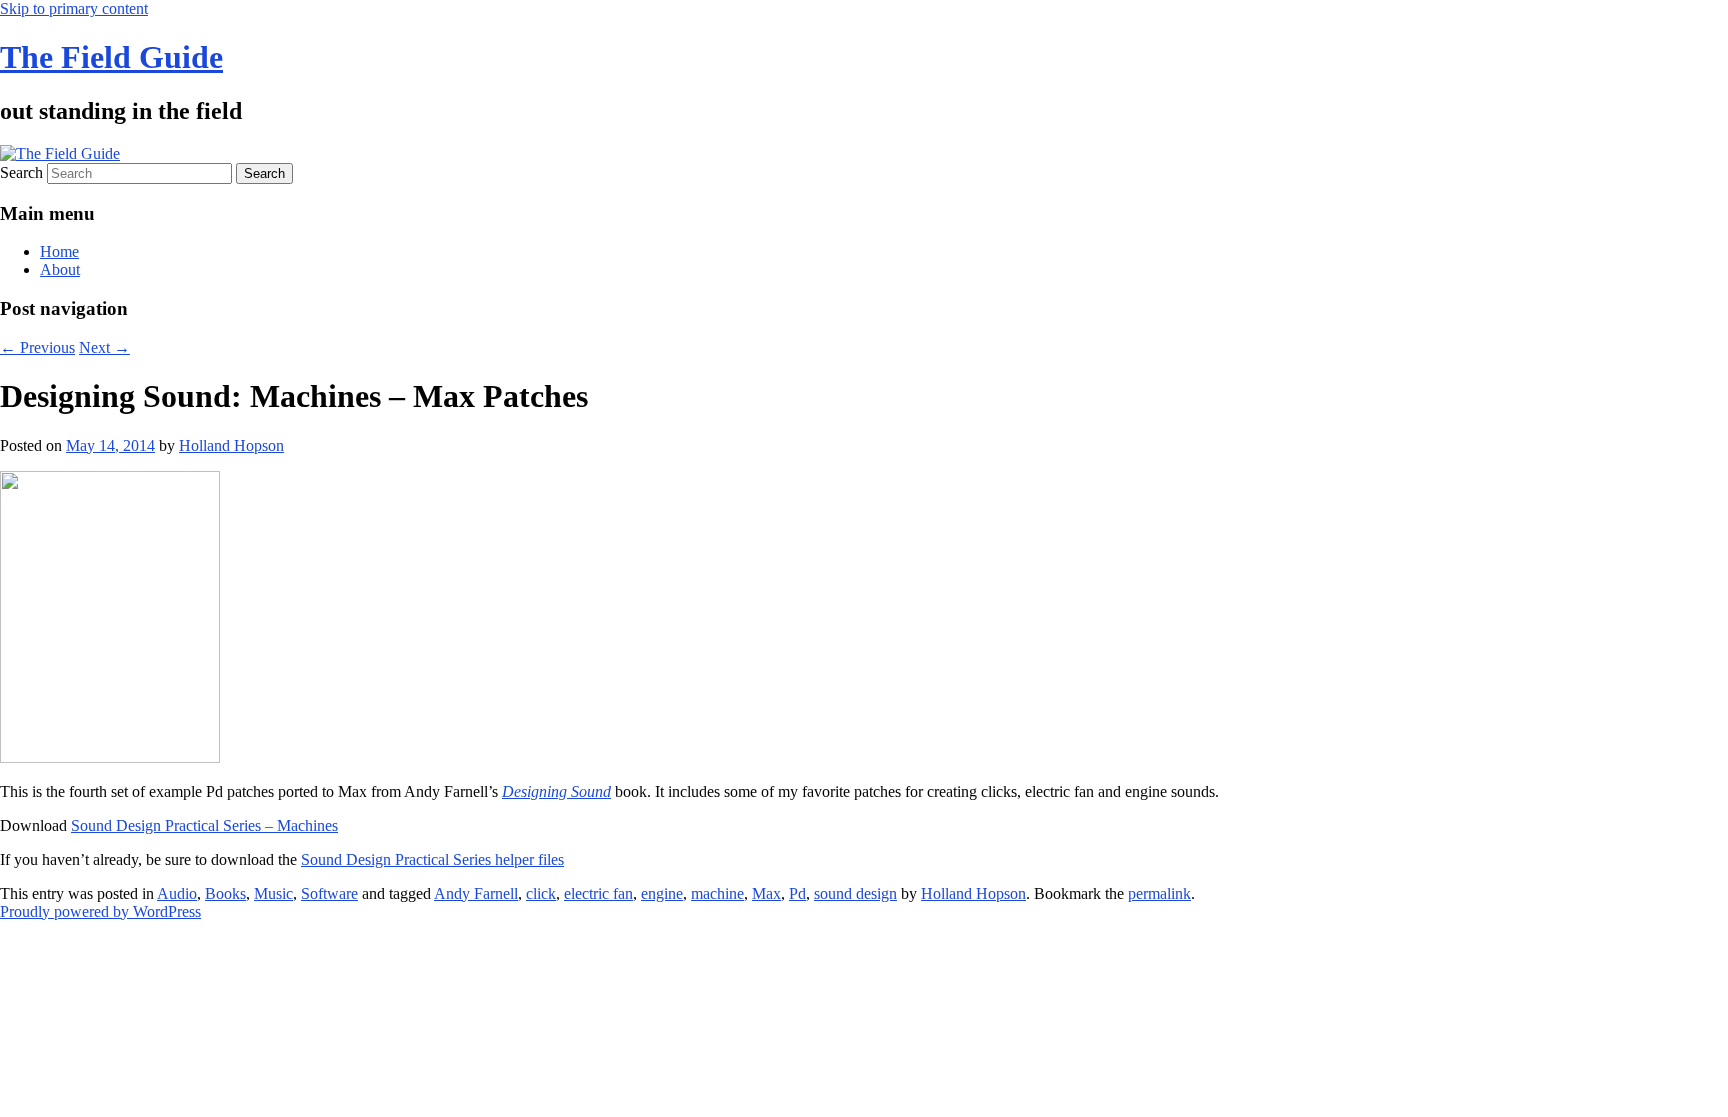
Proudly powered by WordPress (100, 911)
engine (662, 893)
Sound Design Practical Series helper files (432, 859)
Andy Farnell (476, 893)
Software (329, 893)
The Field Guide (111, 57)
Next (104, 347)
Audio (177, 893)
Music (273, 893)
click (541, 893)
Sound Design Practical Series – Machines (204, 825)
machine (717, 893)
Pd (797, 893)
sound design (855, 893)
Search (21, 172)
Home (59, 251)
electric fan (598, 893)
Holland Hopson (231, 445)
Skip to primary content (74, 8)
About (60, 269)
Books (225, 893)
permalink (1159, 893)
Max (766, 893)
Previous (37, 347)
